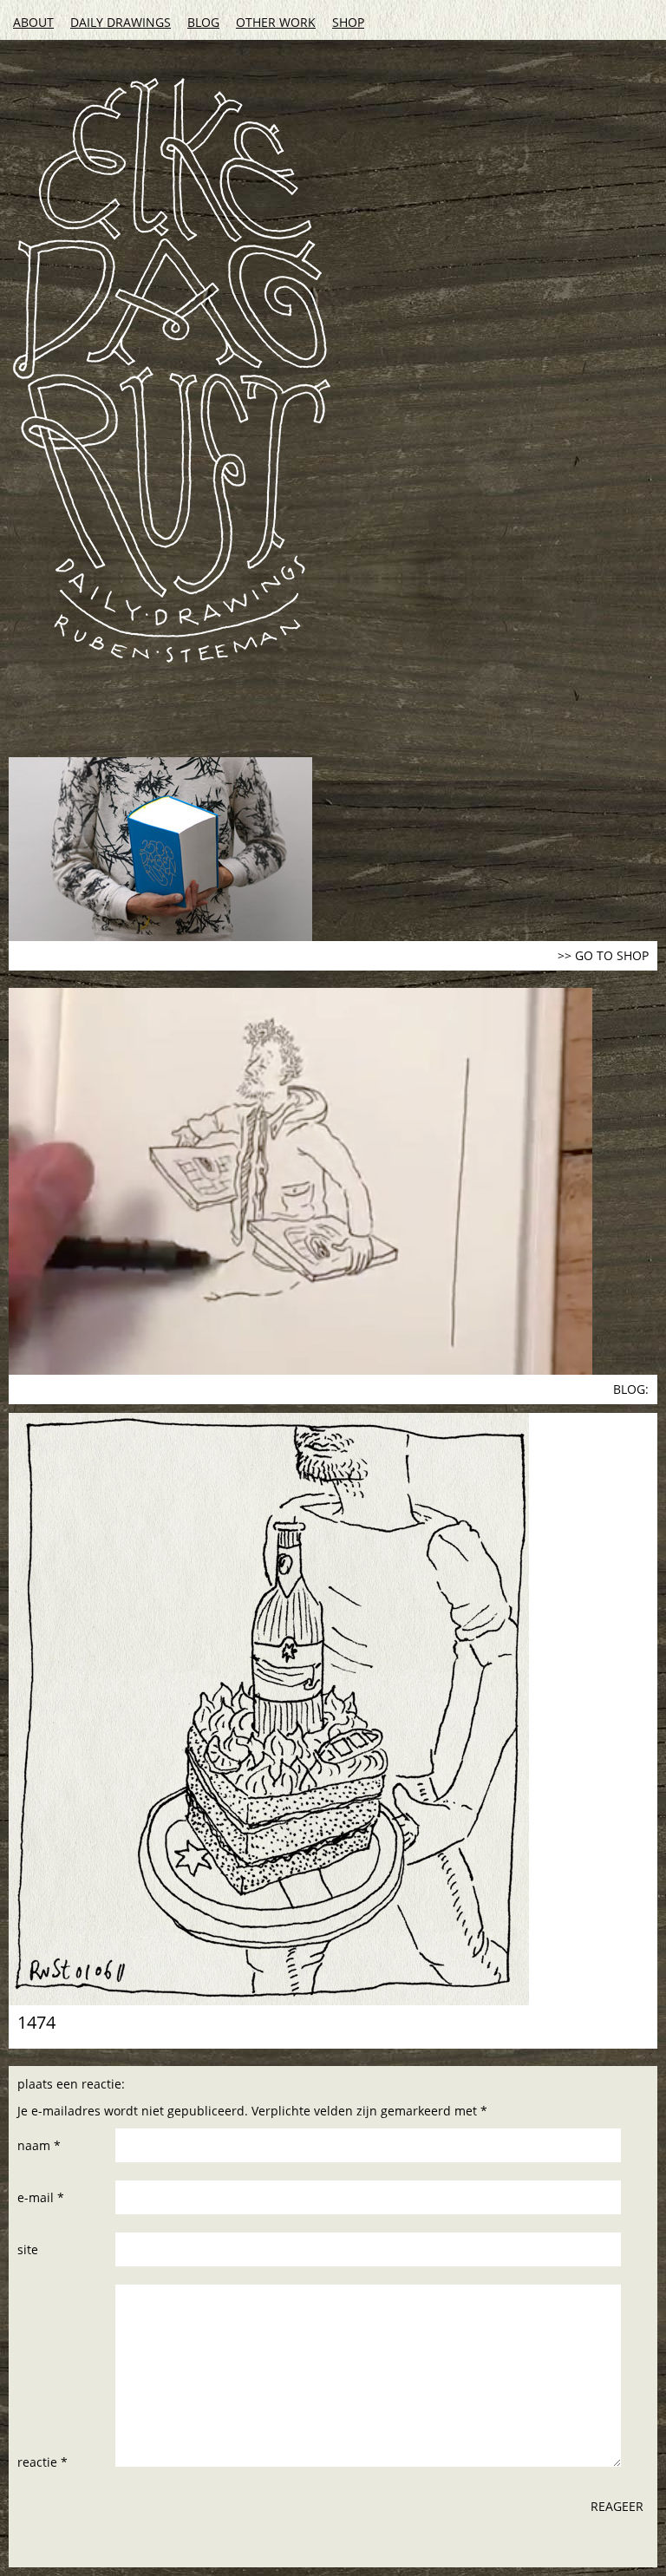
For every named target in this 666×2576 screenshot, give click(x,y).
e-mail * (41, 2197)
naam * (39, 2145)
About (33, 22)
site (28, 2249)
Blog (203, 22)
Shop (348, 22)
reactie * (42, 2462)
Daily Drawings (121, 22)
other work (276, 22)
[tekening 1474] (333, 1709)
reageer (617, 2506)
